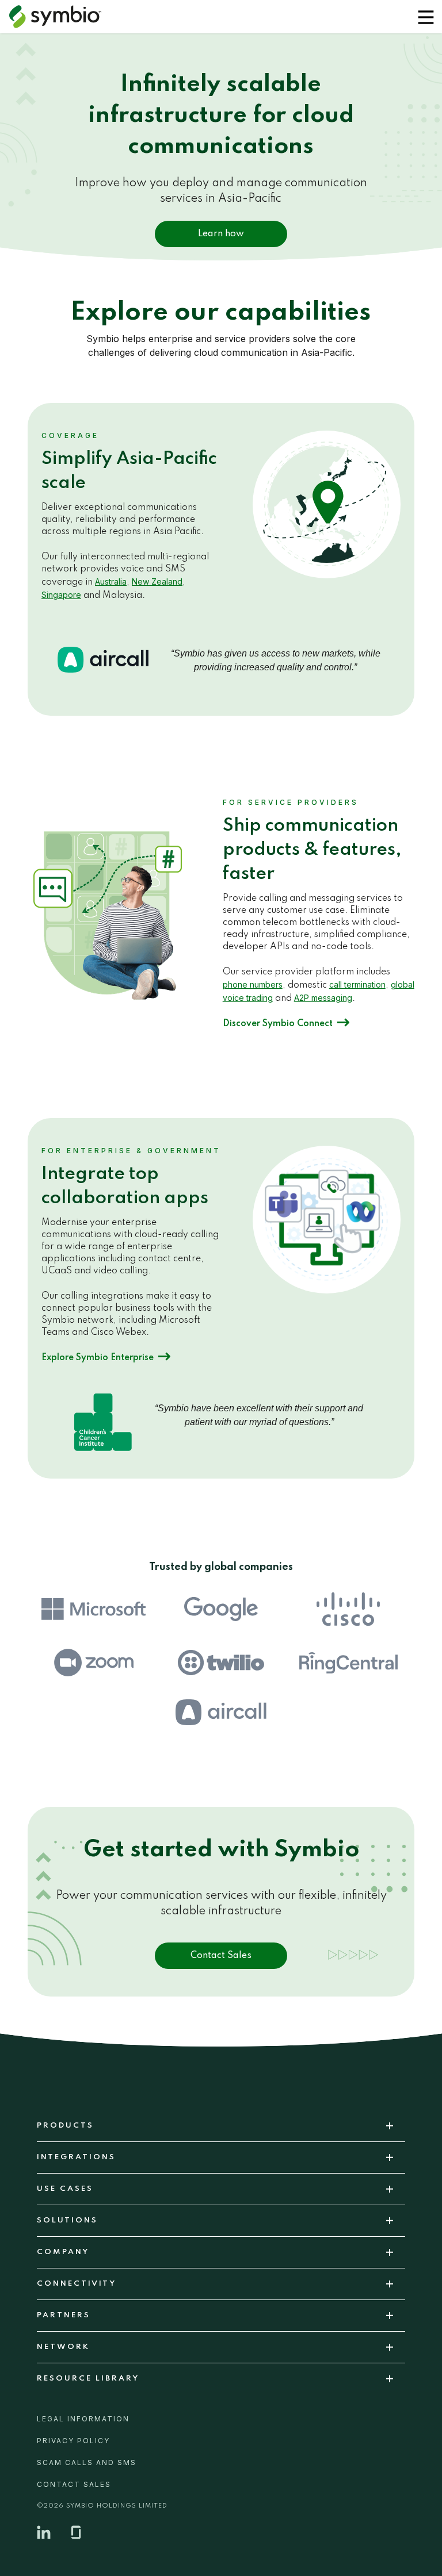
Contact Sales (221, 1956)
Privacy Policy (73, 2441)
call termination (357, 984)
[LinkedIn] (44, 2532)
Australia (111, 581)
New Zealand (157, 581)
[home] (60, 17)
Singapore (61, 595)
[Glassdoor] (76, 2532)
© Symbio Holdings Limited (102, 2506)
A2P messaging (323, 998)
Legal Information (83, 2419)
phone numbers (253, 984)
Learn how (221, 234)
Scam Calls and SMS (87, 2462)
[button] (426, 17)
